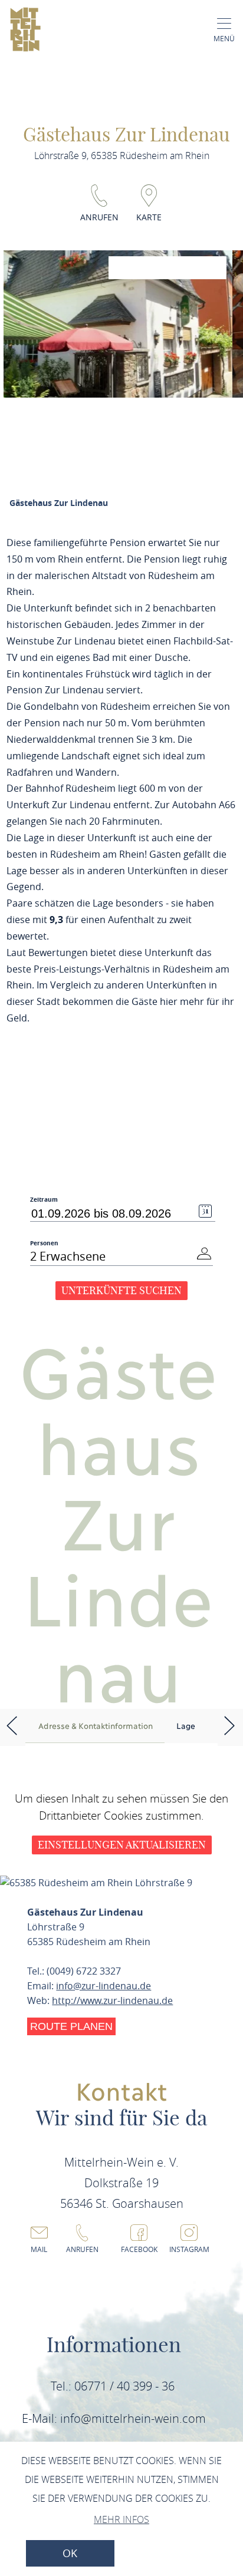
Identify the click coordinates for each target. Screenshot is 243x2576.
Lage (186, 1725)
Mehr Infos (121, 2519)
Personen (44, 1243)
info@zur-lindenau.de (104, 1986)
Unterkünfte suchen (121, 1290)
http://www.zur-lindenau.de (112, 2000)
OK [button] (70, 2553)
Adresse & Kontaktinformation (96, 1725)
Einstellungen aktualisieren (122, 1845)
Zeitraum (44, 1200)
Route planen (71, 2026)
